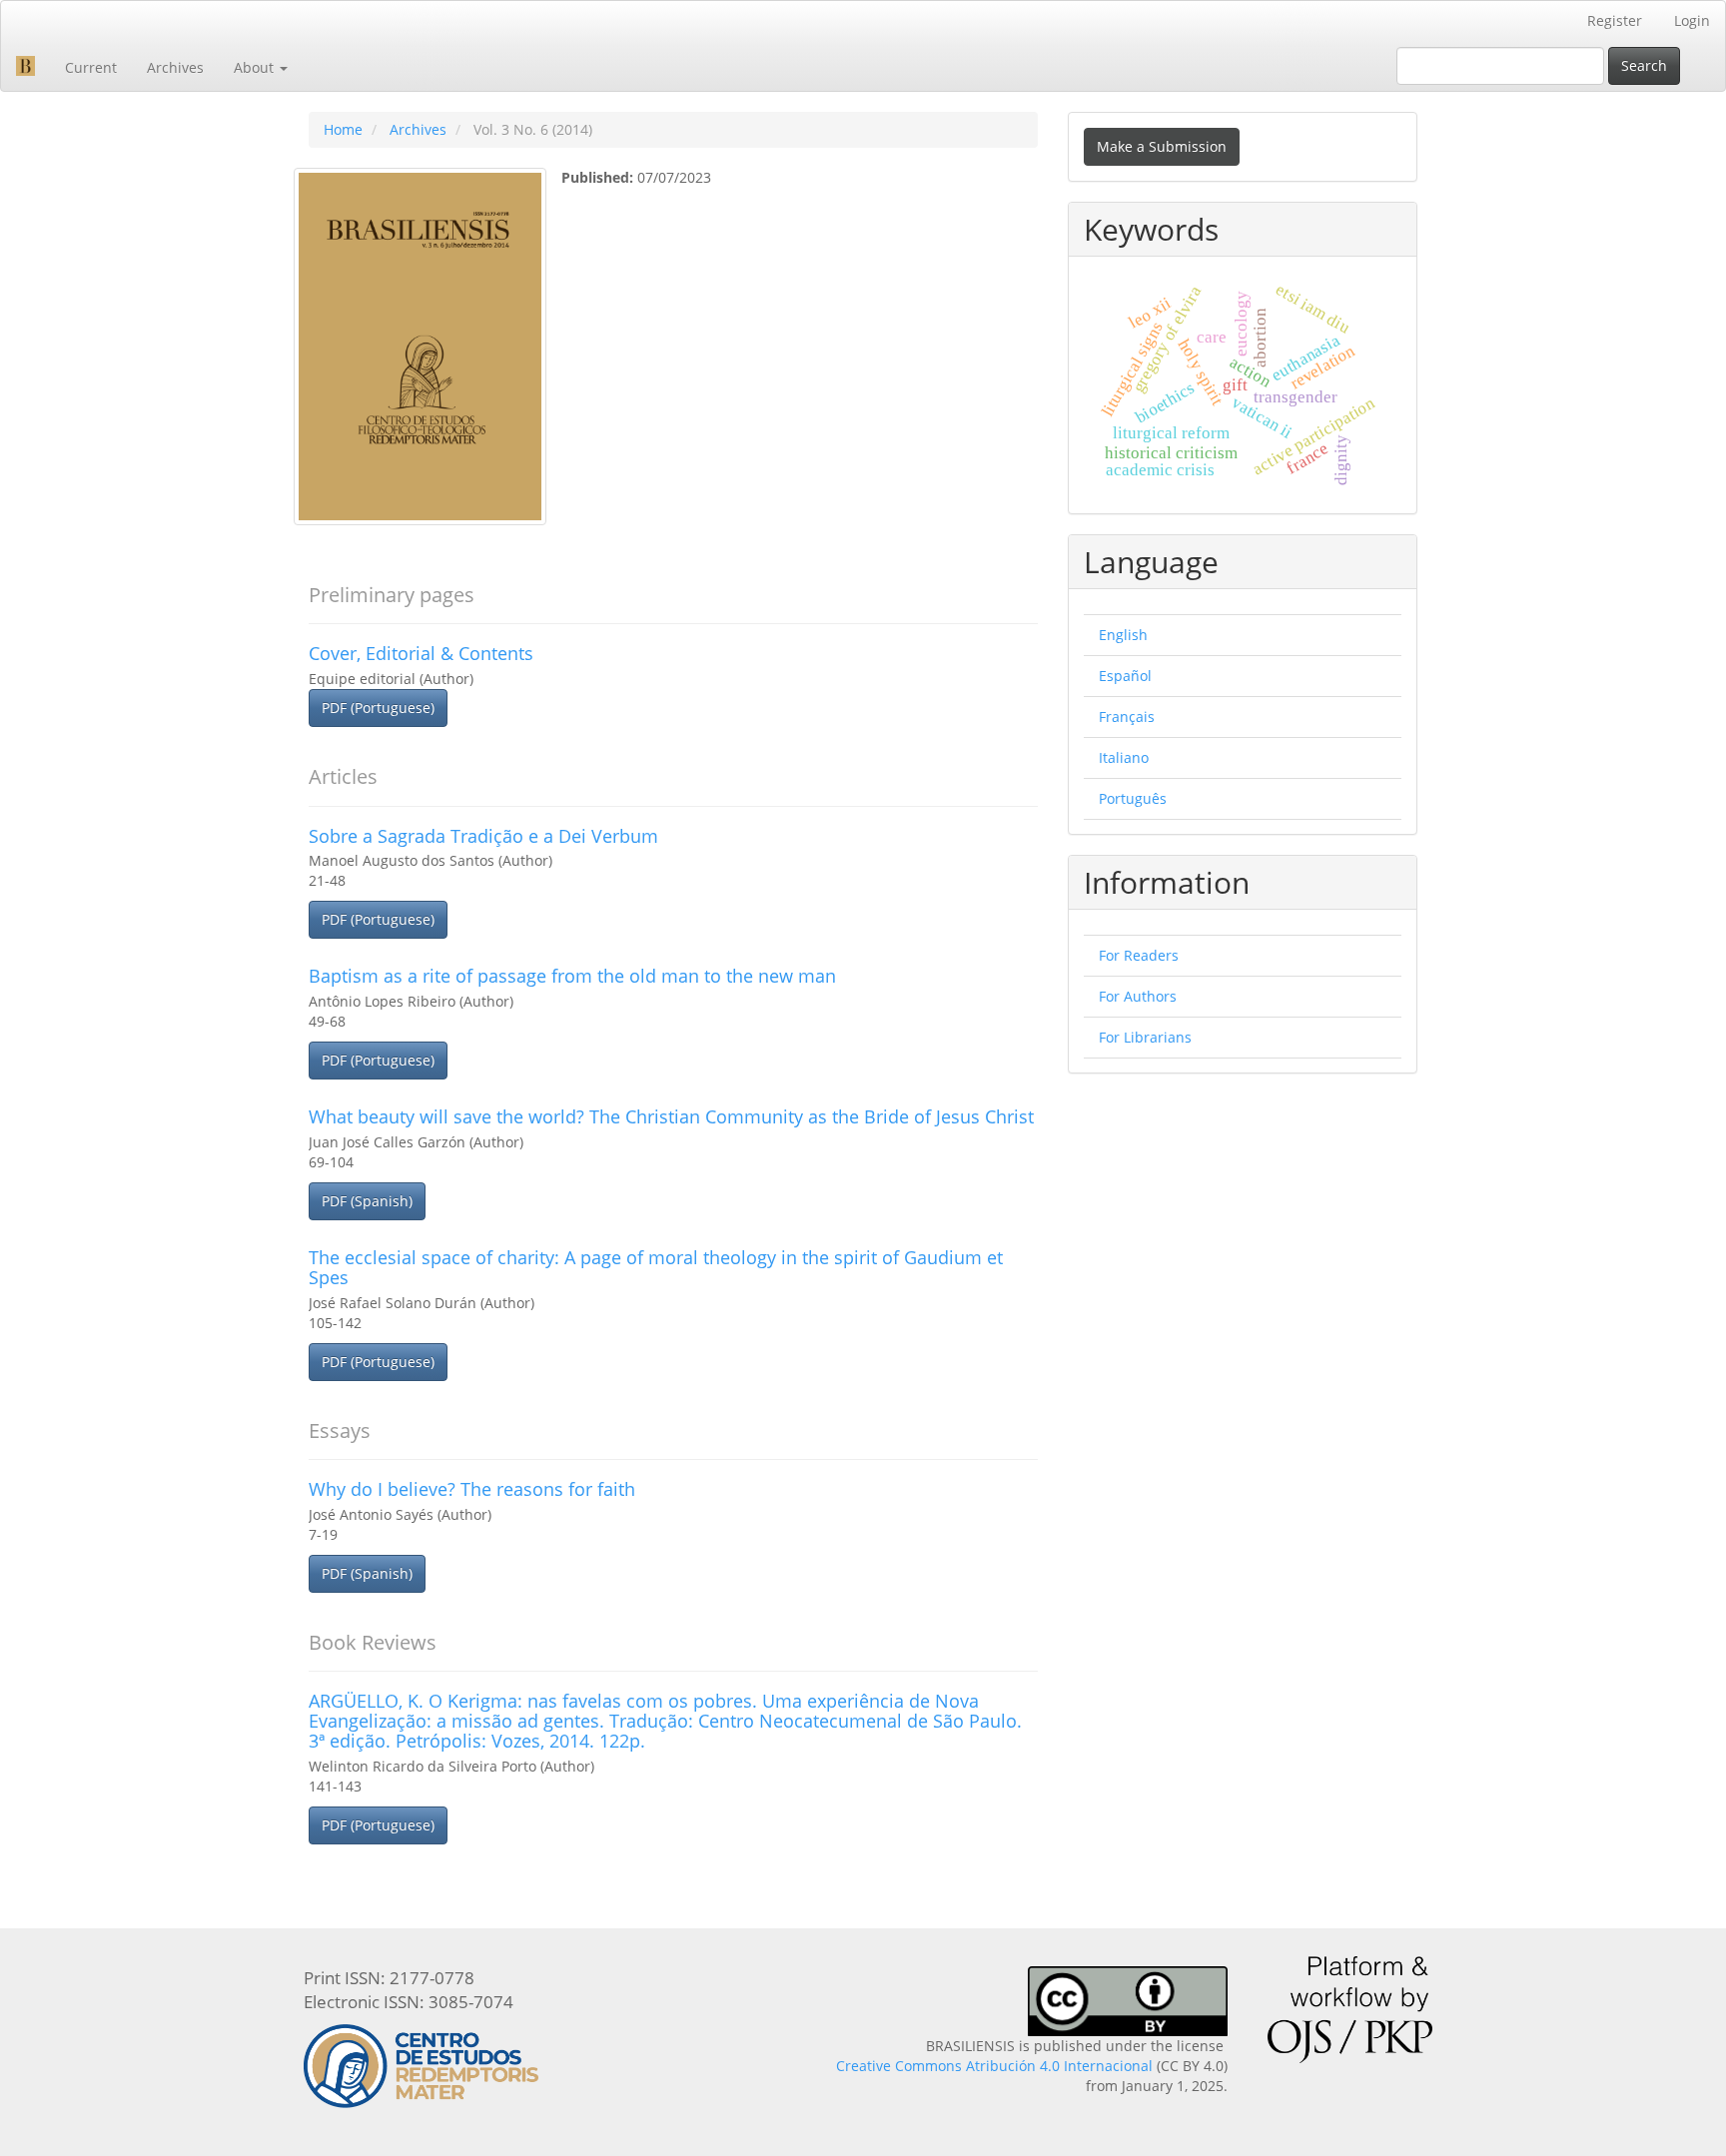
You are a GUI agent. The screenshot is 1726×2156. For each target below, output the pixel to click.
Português (1133, 798)
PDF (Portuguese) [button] (378, 708)
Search (1644, 65)
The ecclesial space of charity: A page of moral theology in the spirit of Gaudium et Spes (656, 1267)
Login (1692, 20)
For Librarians (1145, 1037)
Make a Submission (1162, 146)
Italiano (1124, 757)
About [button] (256, 67)
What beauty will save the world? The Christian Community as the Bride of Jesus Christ (671, 1116)
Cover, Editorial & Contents (421, 653)
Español (1125, 676)
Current (91, 67)
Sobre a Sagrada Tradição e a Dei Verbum (483, 836)
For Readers (1139, 955)
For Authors (1138, 996)
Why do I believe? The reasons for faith (472, 1489)
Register (1615, 20)
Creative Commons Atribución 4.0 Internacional (994, 2066)
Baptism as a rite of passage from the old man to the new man (572, 976)
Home (343, 129)
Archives (175, 67)
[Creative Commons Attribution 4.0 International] (1128, 2000)
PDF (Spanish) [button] (367, 1201)
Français (1127, 717)
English (1123, 635)
